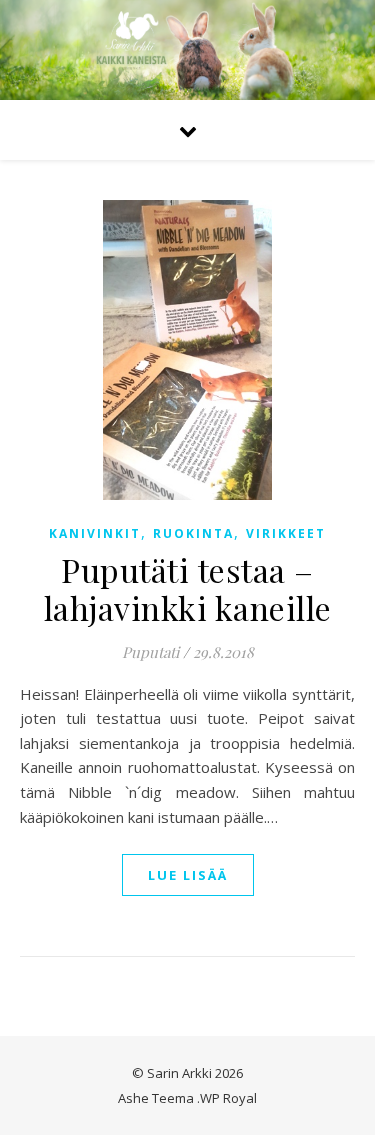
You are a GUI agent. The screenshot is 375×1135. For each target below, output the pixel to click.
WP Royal (228, 1098)
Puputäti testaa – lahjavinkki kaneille (188, 588)
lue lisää (188, 875)
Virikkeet (286, 533)
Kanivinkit (95, 533)
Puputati (150, 652)
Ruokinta (193, 533)
